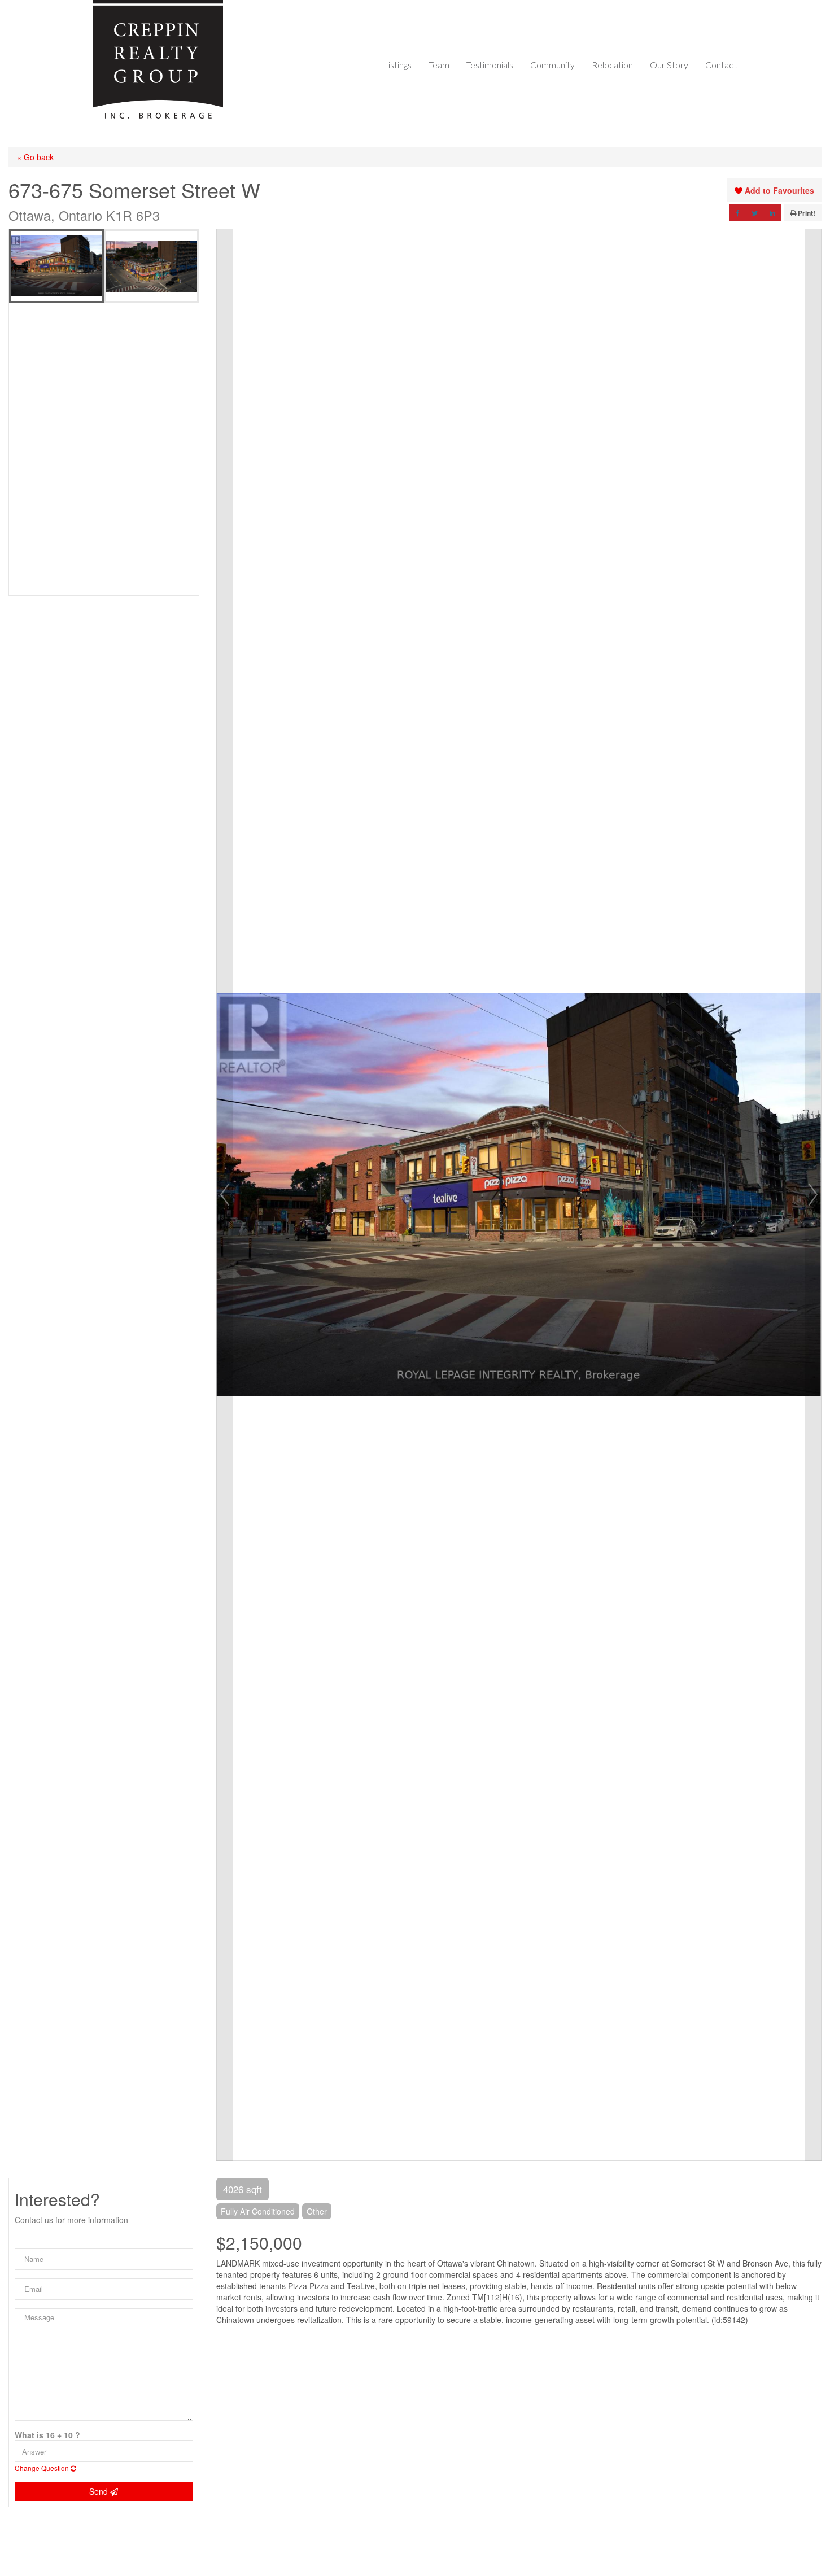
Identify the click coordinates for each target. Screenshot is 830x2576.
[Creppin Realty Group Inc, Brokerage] (158, 60)
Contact (721, 65)
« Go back (35, 157)
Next (813, 1195)
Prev (225, 1195)
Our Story (669, 65)
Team (439, 65)
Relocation (612, 65)
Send (100, 2491)
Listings (397, 65)
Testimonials (490, 65)
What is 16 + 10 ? (47, 2435)
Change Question (43, 2468)
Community (552, 65)
